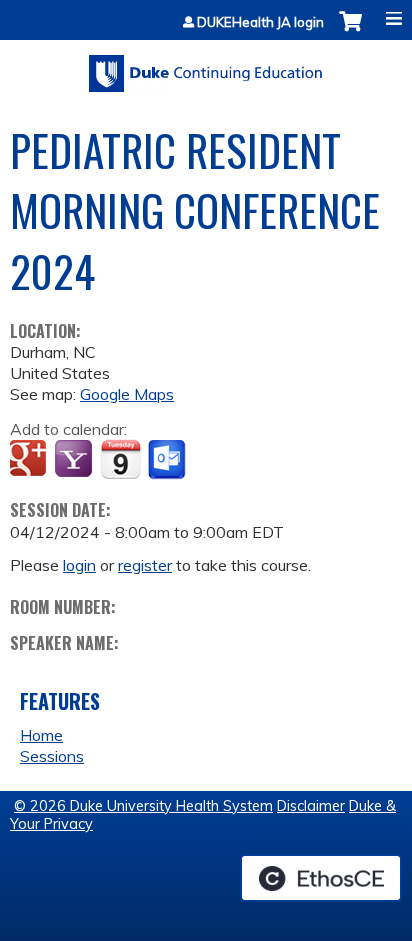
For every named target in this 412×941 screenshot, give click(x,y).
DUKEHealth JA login (260, 22)
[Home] (206, 66)
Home (41, 735)
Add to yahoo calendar (75, 460)
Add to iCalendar (120, 459)
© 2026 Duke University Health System (143, 806)
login (79, 565)
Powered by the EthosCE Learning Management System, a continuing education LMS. (321, 878)
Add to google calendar (30, 460)
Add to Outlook (168, 460)
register (145, 565)
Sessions (52, 756)
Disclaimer (311, 806)
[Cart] (350, 31)
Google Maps (127, 394)
